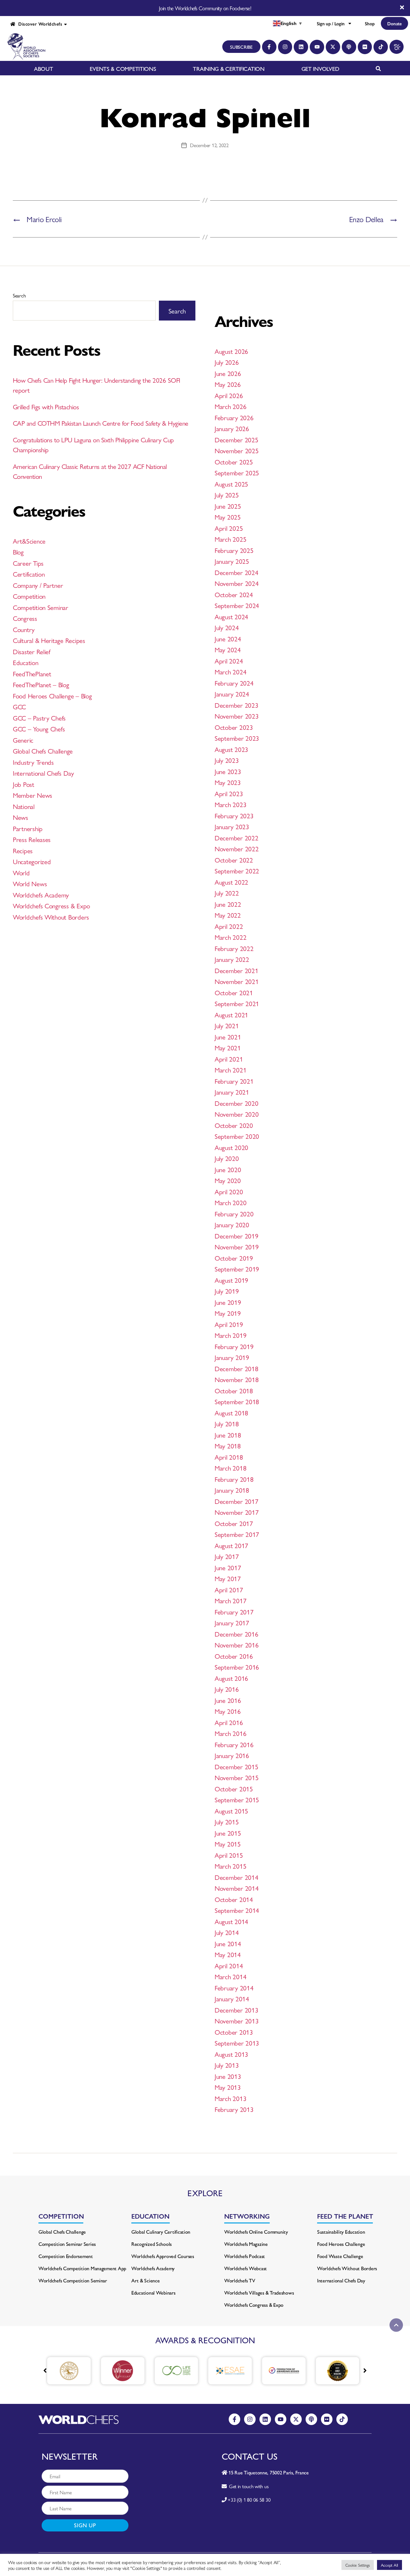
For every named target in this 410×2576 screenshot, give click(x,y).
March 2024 (230, 671)
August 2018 (231, 1413)
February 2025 (234, 550)
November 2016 (237, 1645)
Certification (29, 574)
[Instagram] (285, 47)
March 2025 (230, 539)
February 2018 (234, 1479)
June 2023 (228, 771)
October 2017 (234, 1523)
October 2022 (234, 860)
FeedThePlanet (32, 673)
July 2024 (227, 627)
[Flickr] (365, 47)
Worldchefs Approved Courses (163, 2256)
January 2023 (232, 826)
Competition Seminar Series (67, 2244)
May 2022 (228, 915)
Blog (18, 552)
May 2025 (228, 517)
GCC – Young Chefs (39, 729)
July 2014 (227, 1932)
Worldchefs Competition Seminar (73, 2280)
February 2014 (234, 1988)
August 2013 (231, 2054)
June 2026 (228, 373)
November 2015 (237, 1777)
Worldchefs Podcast (245, 2256)
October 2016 (234, 1656)
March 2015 (230, 1866)
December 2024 (237, 572)
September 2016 (237, 1667)
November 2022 (237, 848)
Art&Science (29, 541)
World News (30, 883)
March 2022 (230, 937)
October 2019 (234, 1258)
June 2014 (228, 1943)
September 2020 (237, 1136)
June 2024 (228, 638)
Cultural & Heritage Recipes (49, 640)
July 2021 (227, 1025)
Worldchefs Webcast (246, 2268)
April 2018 (229, 1457)
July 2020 (227, 1158)
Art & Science (146, 2280)
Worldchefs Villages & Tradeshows (259, 2293)
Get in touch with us (247, 2486)
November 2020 (237, 1114)
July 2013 (227, 2065)
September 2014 (237, 1910)
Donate (394, 23)
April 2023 (229, 793)
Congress (25, 618)
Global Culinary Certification (161, 2232)
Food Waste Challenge (340, 2256)
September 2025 (237, 472)
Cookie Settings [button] (358, 2565)
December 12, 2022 (209, 145)
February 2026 (234, 417)
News (20, 817)
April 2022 (229, 926)
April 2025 (229, 528)
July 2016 (227, 1689)
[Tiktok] (381, 47)
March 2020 (230, 1202)
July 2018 (227, 1423)
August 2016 (231, 1678)
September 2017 (237, 1534)
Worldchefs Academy (41, 895)
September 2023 (237, 738)
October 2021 (234, 992)
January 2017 (232, 1622)
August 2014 (231, 1921)
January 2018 (232, 1490)
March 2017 (230, 1600)
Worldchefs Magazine (246, 2244)
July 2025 (227, 495)
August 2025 (231, 484)
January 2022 (232, 959)
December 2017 (237, 1501)
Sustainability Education (341, 2232)
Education (26, 662)
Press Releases (32, 839)
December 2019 (237, 1236)
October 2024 (234, 594)
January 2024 (232, 694)
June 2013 (228, 2076)
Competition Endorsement (66, 2256)
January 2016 (232, 1755)
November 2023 (237, 716)
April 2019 (229, 1324)
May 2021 (228, 1047)
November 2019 (237, 1246)
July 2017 (227, 1556)
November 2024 (237, 583)
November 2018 (237, 1379)
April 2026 (229, 395)
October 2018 (234, 1390)
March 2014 (230, 1976)
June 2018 (228, 1435)
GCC (19, 706)
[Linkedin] (301, 47)
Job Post (24, 784)
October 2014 (234, 1899)
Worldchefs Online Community (256, 2232)
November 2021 (237, 981)
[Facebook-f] (269, 47)
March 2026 (230, 406)
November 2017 (237, 1512)
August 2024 (231, 616)
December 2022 (237, 838)
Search (19, 295)
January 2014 (232, 1998)
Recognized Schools (152, 2244)
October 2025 (234, 462)
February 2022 (234, 948)
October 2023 (234, 727)
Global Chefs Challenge (43, 751)
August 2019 (231, 1280)
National (24, 806)
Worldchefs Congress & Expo (51, 905)
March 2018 (230, 1468)
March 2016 (230, 1733)
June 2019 (228, 1302)
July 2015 (227, 1822)
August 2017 (231, 1545)
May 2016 (228, 1711)
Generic (23, 740)
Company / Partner (38, 585)
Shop (370, 23)
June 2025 (228, 506)
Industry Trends (33, 762)
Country (24, 629)
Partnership (28, 828)
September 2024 (237, 605)
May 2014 (228, 1954)
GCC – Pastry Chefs (39, 718)
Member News (33, 795)
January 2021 (232, 1092)
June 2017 (228, 1567)
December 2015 (237, 1766)
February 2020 (234, 1213)
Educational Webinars (153, 2293)
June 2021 (228, 1037)
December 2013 (237, 2010)
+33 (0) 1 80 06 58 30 (249, 2500)
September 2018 (237, 1401)
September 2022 (237, 871)
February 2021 (234, 1081)
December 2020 (237, 1103)
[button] (365, 2371)
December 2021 (237, 970)
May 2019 (228, 1313)
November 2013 (237, 2021)
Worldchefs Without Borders (51, 917)
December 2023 (237, 705)
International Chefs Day (43, 773)
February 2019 (234, 1346)
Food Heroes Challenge (341, 2244)
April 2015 (229, 1855)
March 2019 (230, 1335)
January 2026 (232, 428)
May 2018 (228, 1446)
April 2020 (229, 1191)
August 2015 (231, 1811)
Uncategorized (32, 861)
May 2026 (228, 384)
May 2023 (228, 782)
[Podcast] (349, 47)
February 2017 (234, 1612)
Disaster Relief (32, 651)
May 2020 (228, 1180)
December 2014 (237, 1877)
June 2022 (228, 904)
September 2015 (237, 1799)
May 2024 (228, 649)
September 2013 (237, 2043)
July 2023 (227, 760)
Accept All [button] (389, 2565)
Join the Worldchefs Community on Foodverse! (205, 8)
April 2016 (229, 1722)
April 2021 (229, 1059)
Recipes (23, 850)
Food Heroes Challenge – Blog (52, 696)
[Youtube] (317, 47)
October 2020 (234, 1125)
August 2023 (231, 749)
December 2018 (237, 1368)
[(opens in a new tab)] (84, 2371)
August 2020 (231, 1147)
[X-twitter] (333, 47)
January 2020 (232, 1224)
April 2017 (229, 1589)
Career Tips (28, 563)
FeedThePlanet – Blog (41, 684)
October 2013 (234, 2032)
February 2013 (234, 2109)
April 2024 (229, 661)
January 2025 (232, 561)
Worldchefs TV (240, 2280)
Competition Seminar (41, 607)
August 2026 (231, 351)
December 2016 (237, 1634)
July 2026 (227, 362)
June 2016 (228, 1700)
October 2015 (234, 1788)
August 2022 (231, 882)
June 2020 (228, 1169)
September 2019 (237, 1269)
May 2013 (228, 2087)
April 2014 (229, 1965)
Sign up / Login (331, 23)
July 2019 (227, 1291)
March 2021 (230, 1070)
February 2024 (234, 683)
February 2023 (234, 815)
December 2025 (237, 439)
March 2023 (230, 804)
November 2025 (237, 450)
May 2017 (228, 1578)
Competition (29, 596)
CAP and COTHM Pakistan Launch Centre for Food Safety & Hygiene (100, 423)
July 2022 (227, 893)
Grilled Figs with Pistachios (46, 406)
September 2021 (237, 1003)
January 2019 (232, 1357)
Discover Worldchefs (39, 24)
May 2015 (228, 1844)
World (21, 872)
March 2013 (230, 2098)
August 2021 (231, 1014)
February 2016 (234, 1744)
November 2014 (237, 1888)
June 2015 (228, 1833)
